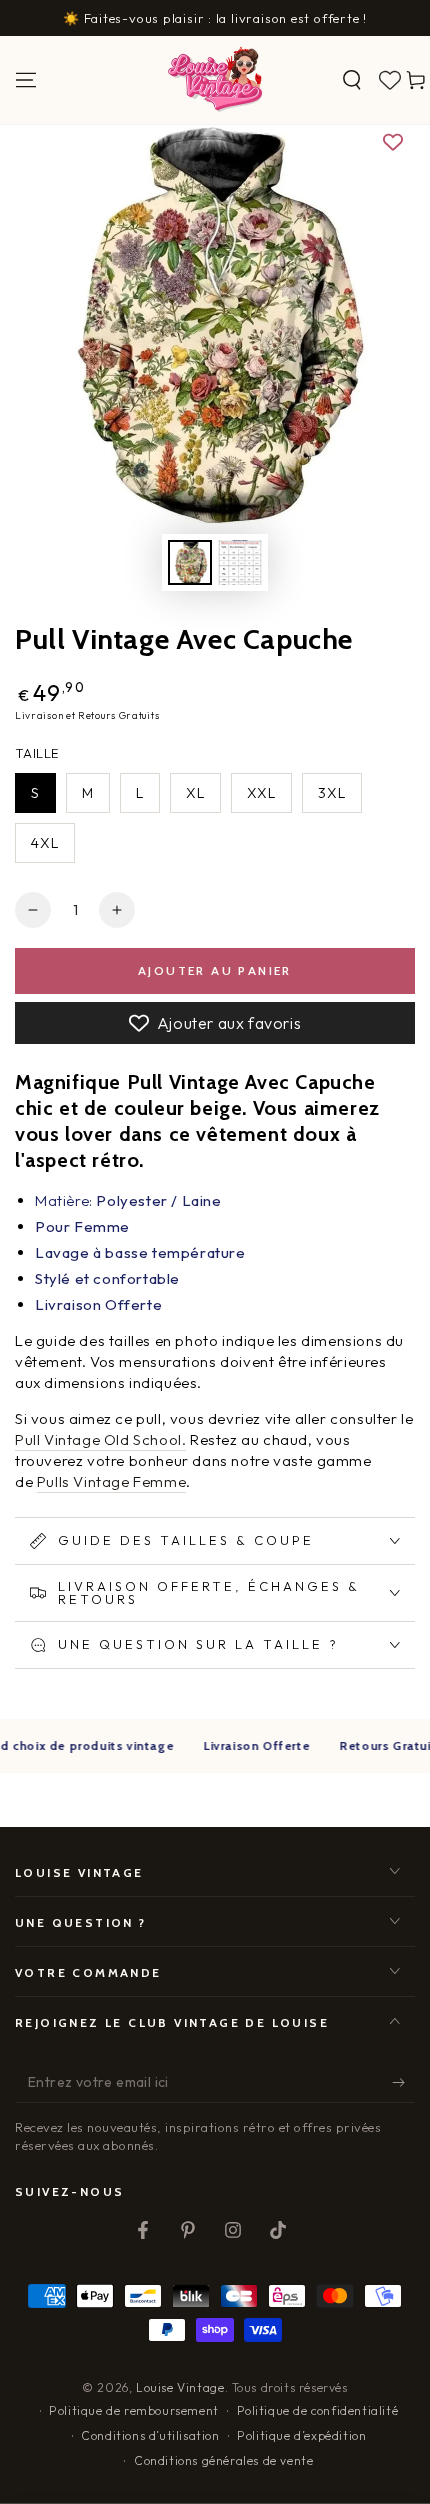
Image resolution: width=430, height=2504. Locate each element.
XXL (261, 793)
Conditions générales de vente (223, 2460)
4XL (45, 843)
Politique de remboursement (134, 2410)
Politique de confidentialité (318, 2410)
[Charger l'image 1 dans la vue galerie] (190, 562)
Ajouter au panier (215, 970)
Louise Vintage (180, 2387)
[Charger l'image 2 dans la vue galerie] (240, 562)
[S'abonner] (403, 2083)
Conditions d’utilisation (150, 2435)
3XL (332, 793)
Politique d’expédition (301, 2435)
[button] (352, 80)
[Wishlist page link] (390, 80)
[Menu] (26, 80)
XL (195, 793)
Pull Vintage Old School (98, 1439)
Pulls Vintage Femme (111, 1481)
